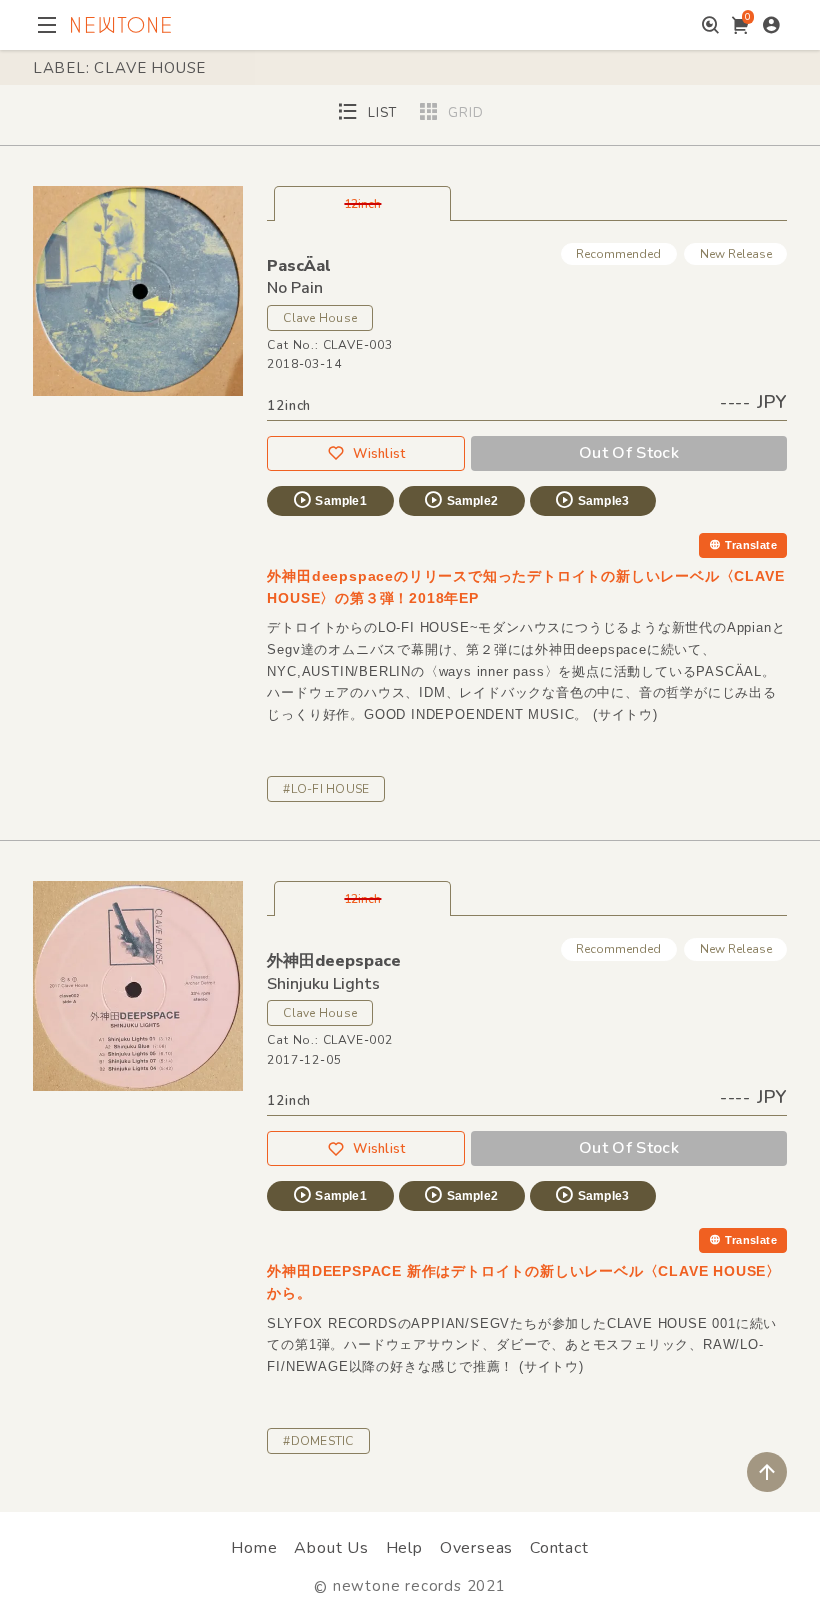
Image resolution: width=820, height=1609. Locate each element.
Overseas (476, 1548)
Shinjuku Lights (323, 984)
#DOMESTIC (318, 1441)
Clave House (320, 318)
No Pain (295, 288)
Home (254, 1548)
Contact (559, 1548)
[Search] (710, 25)
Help (404, 1548)
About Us (331, 1548)
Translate (751, 545)
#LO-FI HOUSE (326, 789)
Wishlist (379, 454)
